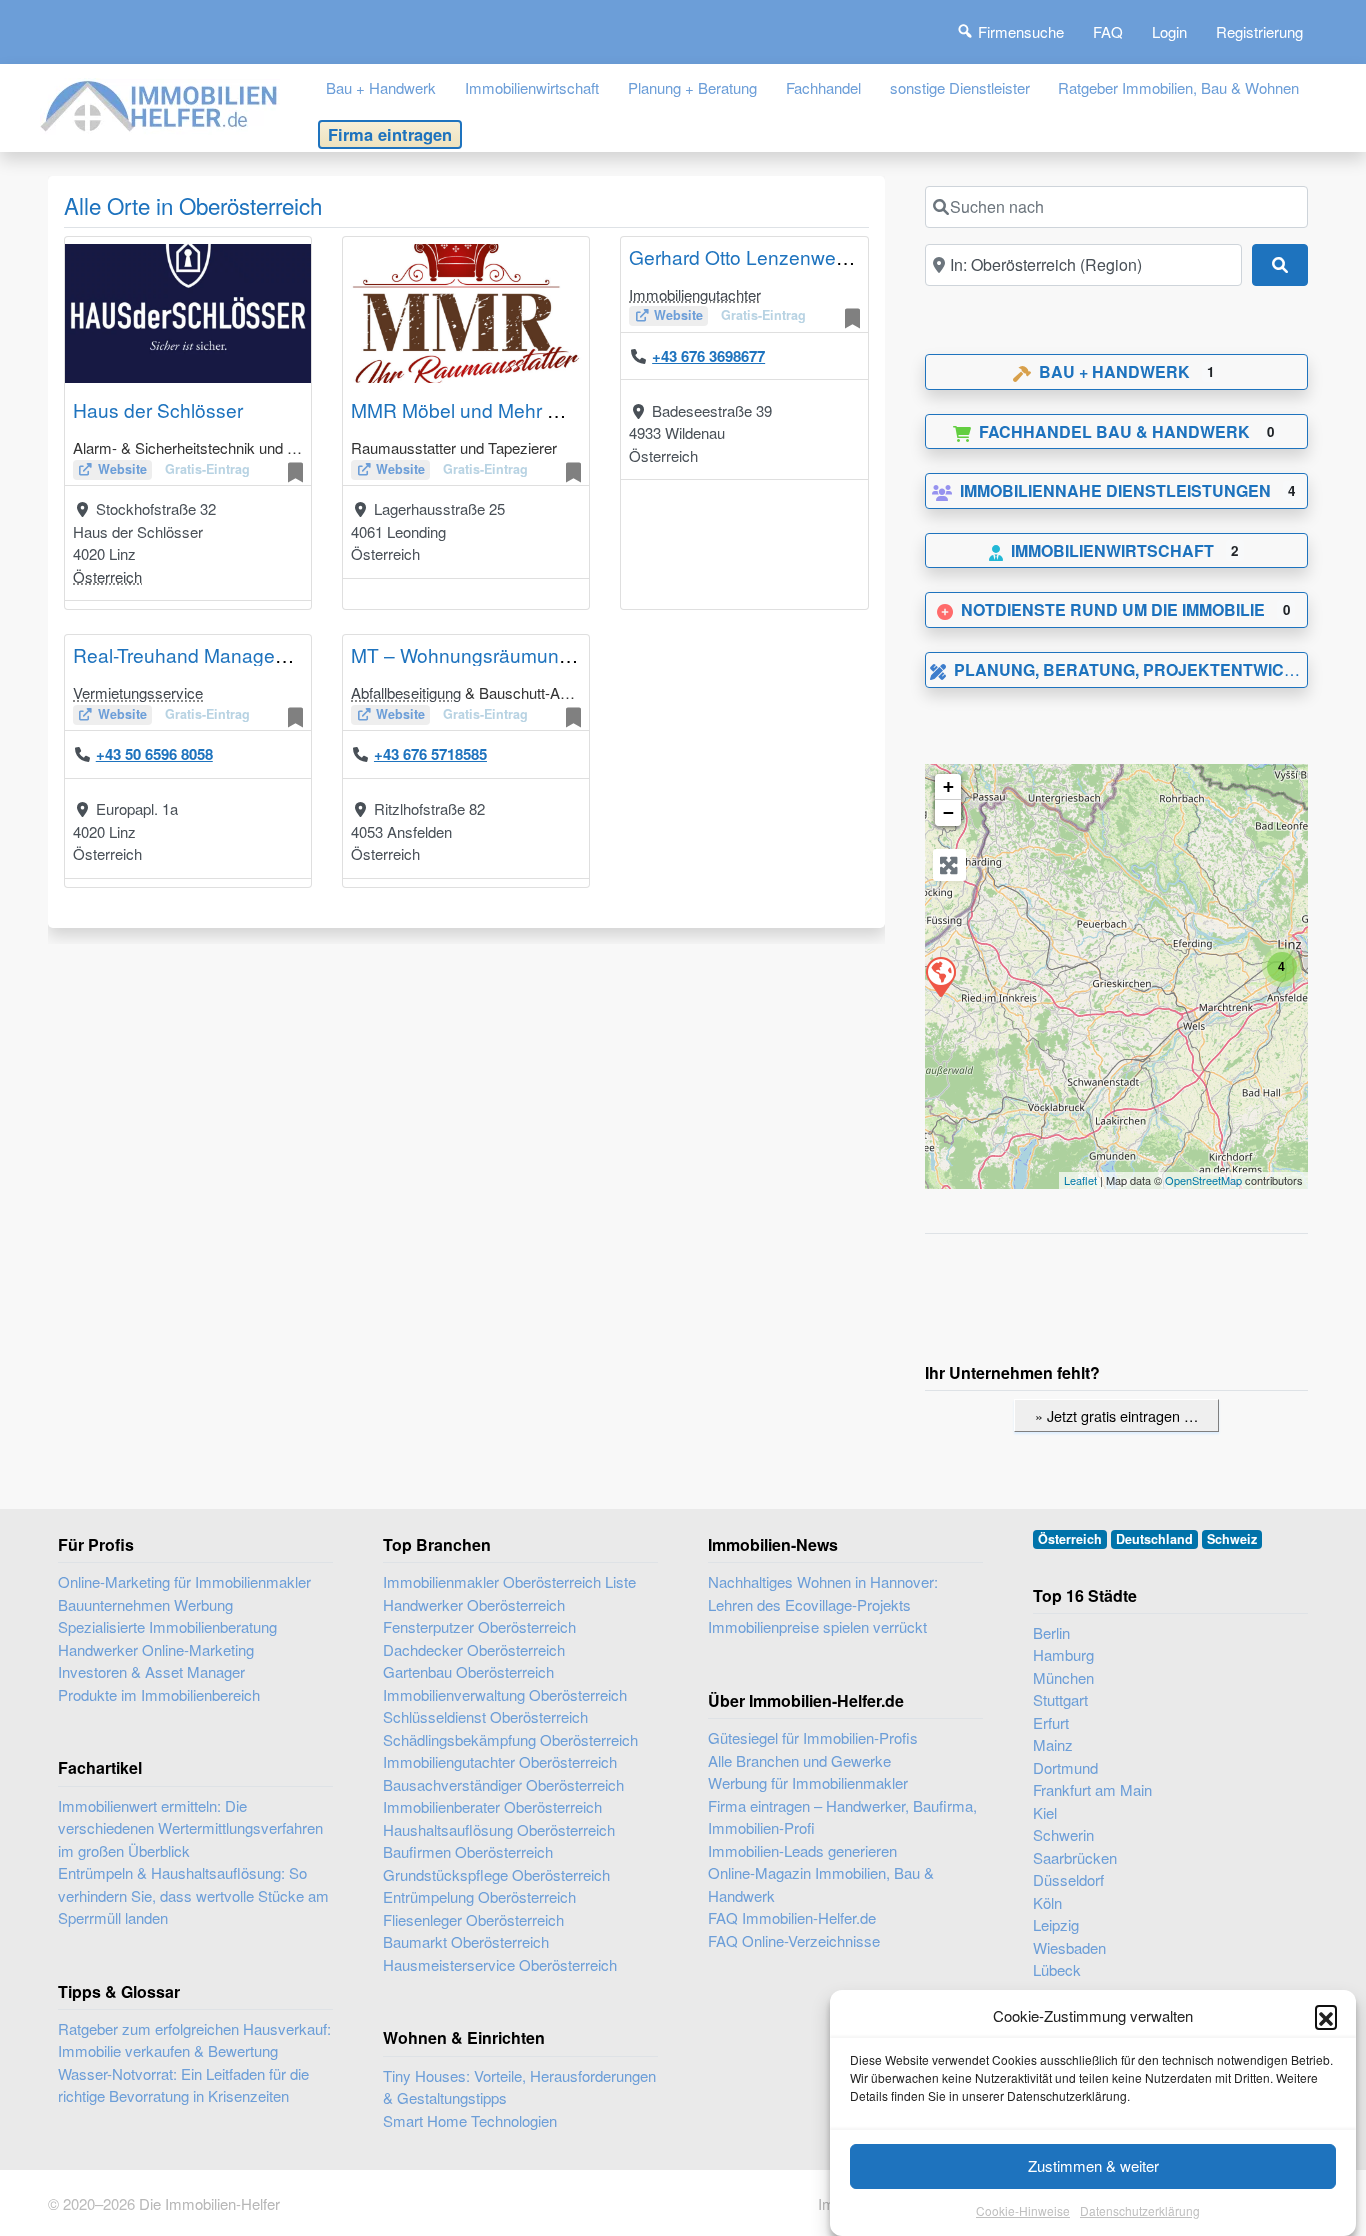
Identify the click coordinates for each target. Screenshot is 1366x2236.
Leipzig (1056, 1924)
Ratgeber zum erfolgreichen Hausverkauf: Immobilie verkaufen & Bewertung (194, 2040)
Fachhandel (823, 87)
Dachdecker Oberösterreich (474, 1649)
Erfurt (1051, 1722)
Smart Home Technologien (470, 2120)
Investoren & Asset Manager (151, 1671)
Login (1169, 31)
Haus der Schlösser (158, 409)
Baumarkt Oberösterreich (466, 1941)
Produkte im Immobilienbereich (159, 1694)
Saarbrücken (1075, 1857)
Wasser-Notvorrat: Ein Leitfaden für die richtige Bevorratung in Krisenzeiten (183, 2085)
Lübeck (1057, 1969)
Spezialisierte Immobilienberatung (167, 1626)
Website (122, 469)
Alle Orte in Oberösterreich (193, 205)
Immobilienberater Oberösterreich (492, 1806)
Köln (1047, 1902)
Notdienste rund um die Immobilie (1113, 609)
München (1063, 1677)
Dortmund (1065, 1767)
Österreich (107, 576)
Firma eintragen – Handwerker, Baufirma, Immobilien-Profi (842, 1817)
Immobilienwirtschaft (532, 87)
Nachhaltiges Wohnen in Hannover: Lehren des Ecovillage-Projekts (823, 1593)
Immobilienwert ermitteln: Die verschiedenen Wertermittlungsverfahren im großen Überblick (190, 1828)
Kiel (1045, 1812)
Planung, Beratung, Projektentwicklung (1148, 669)
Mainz (1053, 1744)
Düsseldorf (1068, 1879)
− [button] (948, 812)
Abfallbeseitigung (406, 692)
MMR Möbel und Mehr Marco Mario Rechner (542, 409)
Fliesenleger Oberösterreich (473, 1919)
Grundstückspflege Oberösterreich (496, 1874)
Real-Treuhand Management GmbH (226, 654)
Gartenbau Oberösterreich (468, 1671)
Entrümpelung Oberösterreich (479, 1896)
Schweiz (1232, 1539)
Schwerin (1063, 1834)
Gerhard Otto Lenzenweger (746, 256)
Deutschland (1154, 1539)
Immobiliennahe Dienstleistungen (1115, 490)
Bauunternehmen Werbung (145, 1604)
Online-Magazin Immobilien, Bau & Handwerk (821, 1884)
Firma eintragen (390, 134)
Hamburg (1063, 1654)
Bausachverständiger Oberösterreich (503, 1784)
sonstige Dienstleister (960, 87)
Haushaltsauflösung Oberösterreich (499, 1829)
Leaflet (1080, 1180)
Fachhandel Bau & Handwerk (1114, 431)
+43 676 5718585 (430, 754)
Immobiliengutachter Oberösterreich (500, 1761)
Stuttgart (1060, 1699)
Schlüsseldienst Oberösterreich (485, 1716)
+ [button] (948, 786)
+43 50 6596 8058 (154, 754)
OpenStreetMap (1203, 1180)
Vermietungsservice (138, 692)
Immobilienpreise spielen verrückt (817, 1626)
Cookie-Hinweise (1023, 2210)
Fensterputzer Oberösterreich (479, 1626)
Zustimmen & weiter (1093, 2165)
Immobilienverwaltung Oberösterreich (505, 1694)
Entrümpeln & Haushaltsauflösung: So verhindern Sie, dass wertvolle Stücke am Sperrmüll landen (193, 1895)
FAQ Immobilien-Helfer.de (792, 1917)
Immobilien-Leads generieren (802, 1850)
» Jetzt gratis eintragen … (1116, 1415)
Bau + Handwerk (381, 87)
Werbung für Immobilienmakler (808, 1782)
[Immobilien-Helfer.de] (160, 103)
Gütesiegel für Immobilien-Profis (813, 1737)
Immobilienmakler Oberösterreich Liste (509, 1581)
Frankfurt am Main (1092, 1789)
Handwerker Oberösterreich (474, 1604)
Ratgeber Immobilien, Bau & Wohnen (1178, 87)
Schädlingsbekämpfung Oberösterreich (510, 1739)
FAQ (1108, 31)
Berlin (1051, 1632)
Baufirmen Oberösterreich (468, 1851)
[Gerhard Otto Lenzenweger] (940, 976)
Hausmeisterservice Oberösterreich (500, 1964)
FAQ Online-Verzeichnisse (794, 1940)
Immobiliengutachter (695, 294)
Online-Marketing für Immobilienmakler (184, 1581)
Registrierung (1259, 31)
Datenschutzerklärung (1140, 2210)
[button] (1326, 2016)
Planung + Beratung (692, 87)
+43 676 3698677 (708, 356)
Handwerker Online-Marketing (156, 1649)
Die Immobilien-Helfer (209, 2203)
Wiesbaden (1069, 1947)
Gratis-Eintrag (207, 469)
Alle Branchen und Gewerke (799, 1760)
